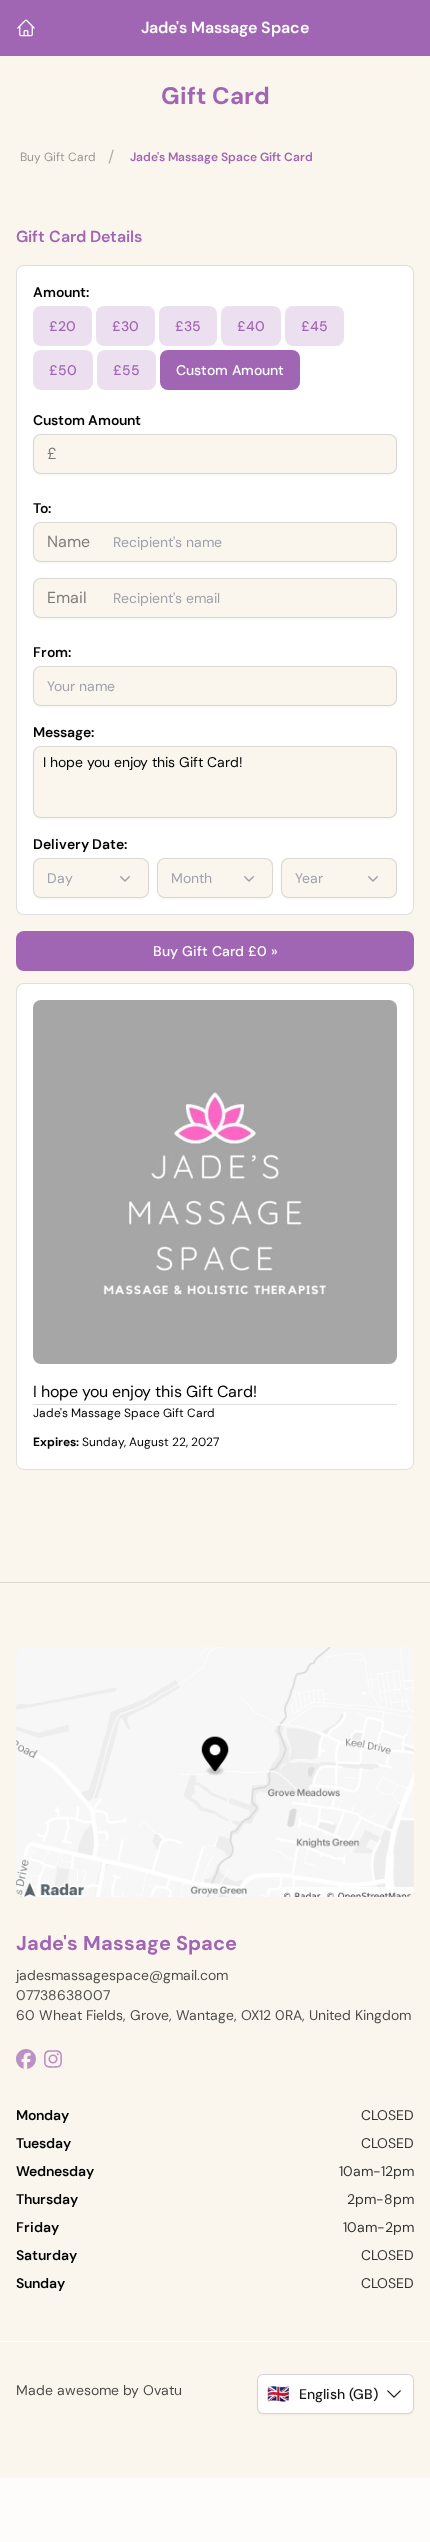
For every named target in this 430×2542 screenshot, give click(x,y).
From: (52, 652)
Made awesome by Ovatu (99, 2390)
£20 (62, 326)
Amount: (61, 292)
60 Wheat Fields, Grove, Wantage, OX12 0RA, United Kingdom (213, 2015)
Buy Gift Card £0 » (215, 951)
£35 (188, 326)
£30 (125, 326)
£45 (314, 326)
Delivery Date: (80, 844)
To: (42, 508)
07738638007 (63, 1995)
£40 (251, 326)
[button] (335, 2394)
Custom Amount (230, 370)
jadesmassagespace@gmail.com (122, 1975)
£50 (63, 370)
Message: (63, 732)
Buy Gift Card (58, 157)
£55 (126, 370)
